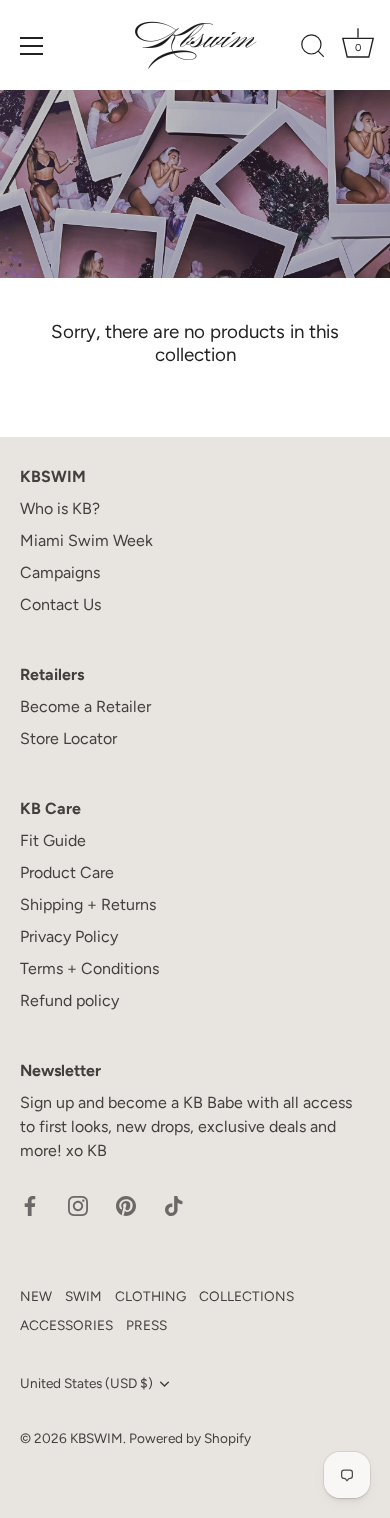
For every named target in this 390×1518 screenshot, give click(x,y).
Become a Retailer (85, 706)
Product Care (67, 872)
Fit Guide (53, 840)
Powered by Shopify (190, 1438)
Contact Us (60, 604)
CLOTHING (150, 1296)
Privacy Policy (69, 936)
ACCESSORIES (66, 1325)
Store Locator (68, 738)
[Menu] (32, 46)
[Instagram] (78, 1204)
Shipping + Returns (88, 904)
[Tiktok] (174, 1204)
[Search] (313, 49)
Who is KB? (60, 508)
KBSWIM (96, 1438)
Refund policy (69, 1000)
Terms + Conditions (89, 968)
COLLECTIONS (246, 1296)
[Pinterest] (126, 1204)
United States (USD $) (86, 1383)
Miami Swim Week (86, 540)
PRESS (146, 1325)
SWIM (83, 1296)
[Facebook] (30, 1204)
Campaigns (60, 572)
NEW (36, 1296)
